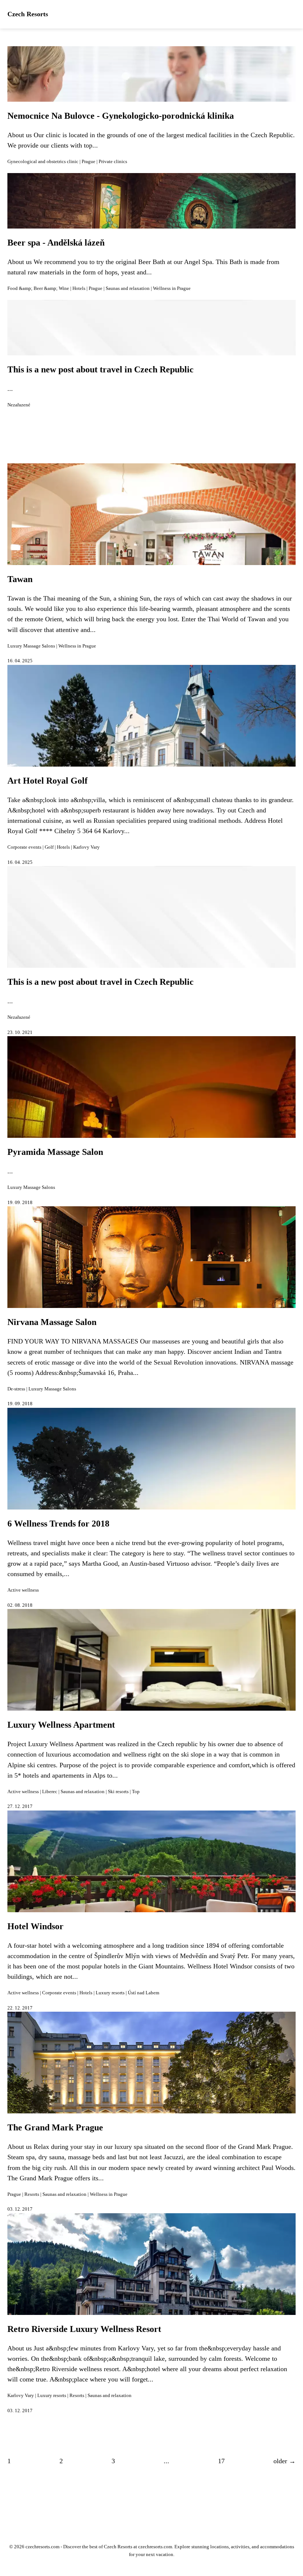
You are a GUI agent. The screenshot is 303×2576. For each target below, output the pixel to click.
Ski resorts (118, 1792)
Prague (88, 162)
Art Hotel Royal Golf (47, 781)
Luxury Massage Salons (31, 646)
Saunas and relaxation (128, 288)
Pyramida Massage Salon (55, 1152)
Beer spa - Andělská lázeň (56, 243)
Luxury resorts (110, 1993)
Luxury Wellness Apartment (61, 1725)
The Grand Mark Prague (55, 2127)
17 (221, 2461)
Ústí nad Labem (144, 1993)
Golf (49, 847)
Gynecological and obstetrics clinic (43, 162)
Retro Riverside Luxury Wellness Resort (84, 2329)
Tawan (20, 579)
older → (285, 2461)
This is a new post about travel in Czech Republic (101, 369)
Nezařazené (19, 405)
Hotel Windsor (35, 1926)
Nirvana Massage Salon (52, 1322)
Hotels (79, 288)
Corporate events (24, 847)
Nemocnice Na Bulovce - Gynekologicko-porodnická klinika (121, 116)
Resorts (32, 2194)
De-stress (16, 1389)
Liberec (50, 1792)
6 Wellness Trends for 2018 (58, 1524)
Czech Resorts (28, 14)
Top (136, 1792)
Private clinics (113, 162)
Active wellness (23, 1590)
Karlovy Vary (86, 847)
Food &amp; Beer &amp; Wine (38, 288)
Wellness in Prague (172, 288)
